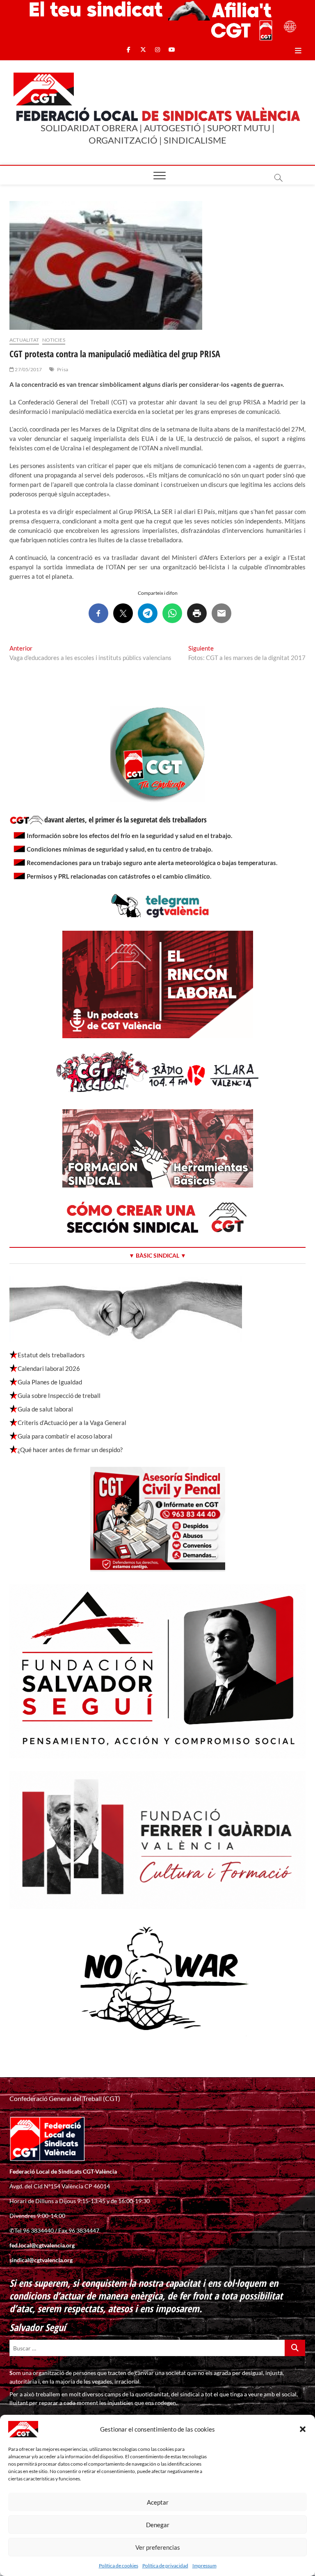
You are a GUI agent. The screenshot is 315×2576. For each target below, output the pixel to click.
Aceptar (158, 2502)
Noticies (54, 340)
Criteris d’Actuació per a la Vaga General (72, 1423)
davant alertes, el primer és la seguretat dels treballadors (126, 820)
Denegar (158, 2525)
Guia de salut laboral (45, 1409)
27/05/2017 (28, 369)
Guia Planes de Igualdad (50, 1382)
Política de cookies (119, 2566)
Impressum (204, 2566)
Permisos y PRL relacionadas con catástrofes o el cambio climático (118, 876)
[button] (303, 2429)
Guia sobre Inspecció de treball (59, 1395)
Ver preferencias (158, 2547)
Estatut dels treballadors (51, 1355)
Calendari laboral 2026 (49, 1368)
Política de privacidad (165, 2566)
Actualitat (24, 340)
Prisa (63, 369)
